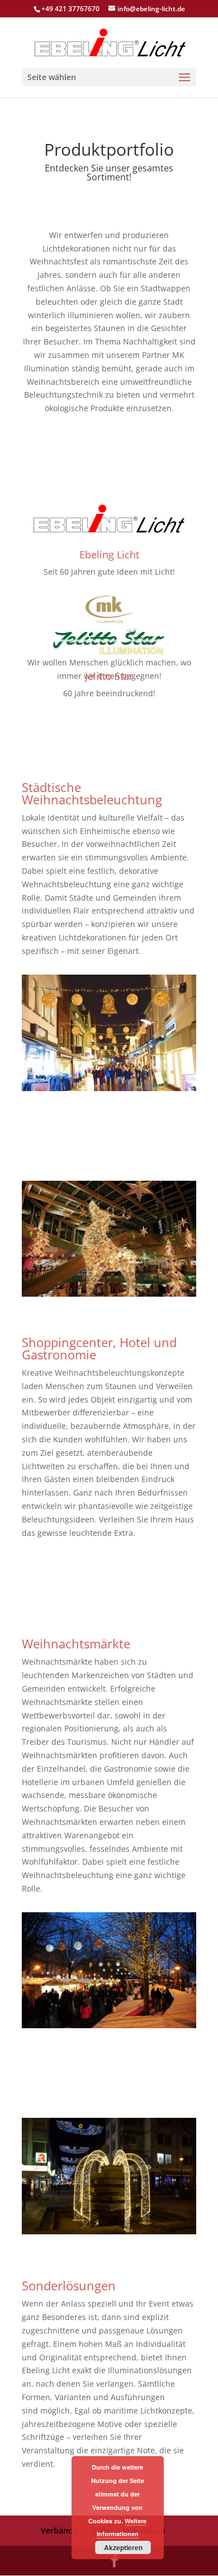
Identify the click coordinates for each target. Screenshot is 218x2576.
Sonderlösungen (69, 2285)
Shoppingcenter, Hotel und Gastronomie (99, 1348)
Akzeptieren (123, 2547)
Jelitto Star (109, 676)
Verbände (59, 2530)
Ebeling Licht (109, 555)
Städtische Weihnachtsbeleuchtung (92, 793)
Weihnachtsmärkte (76, 1643)
